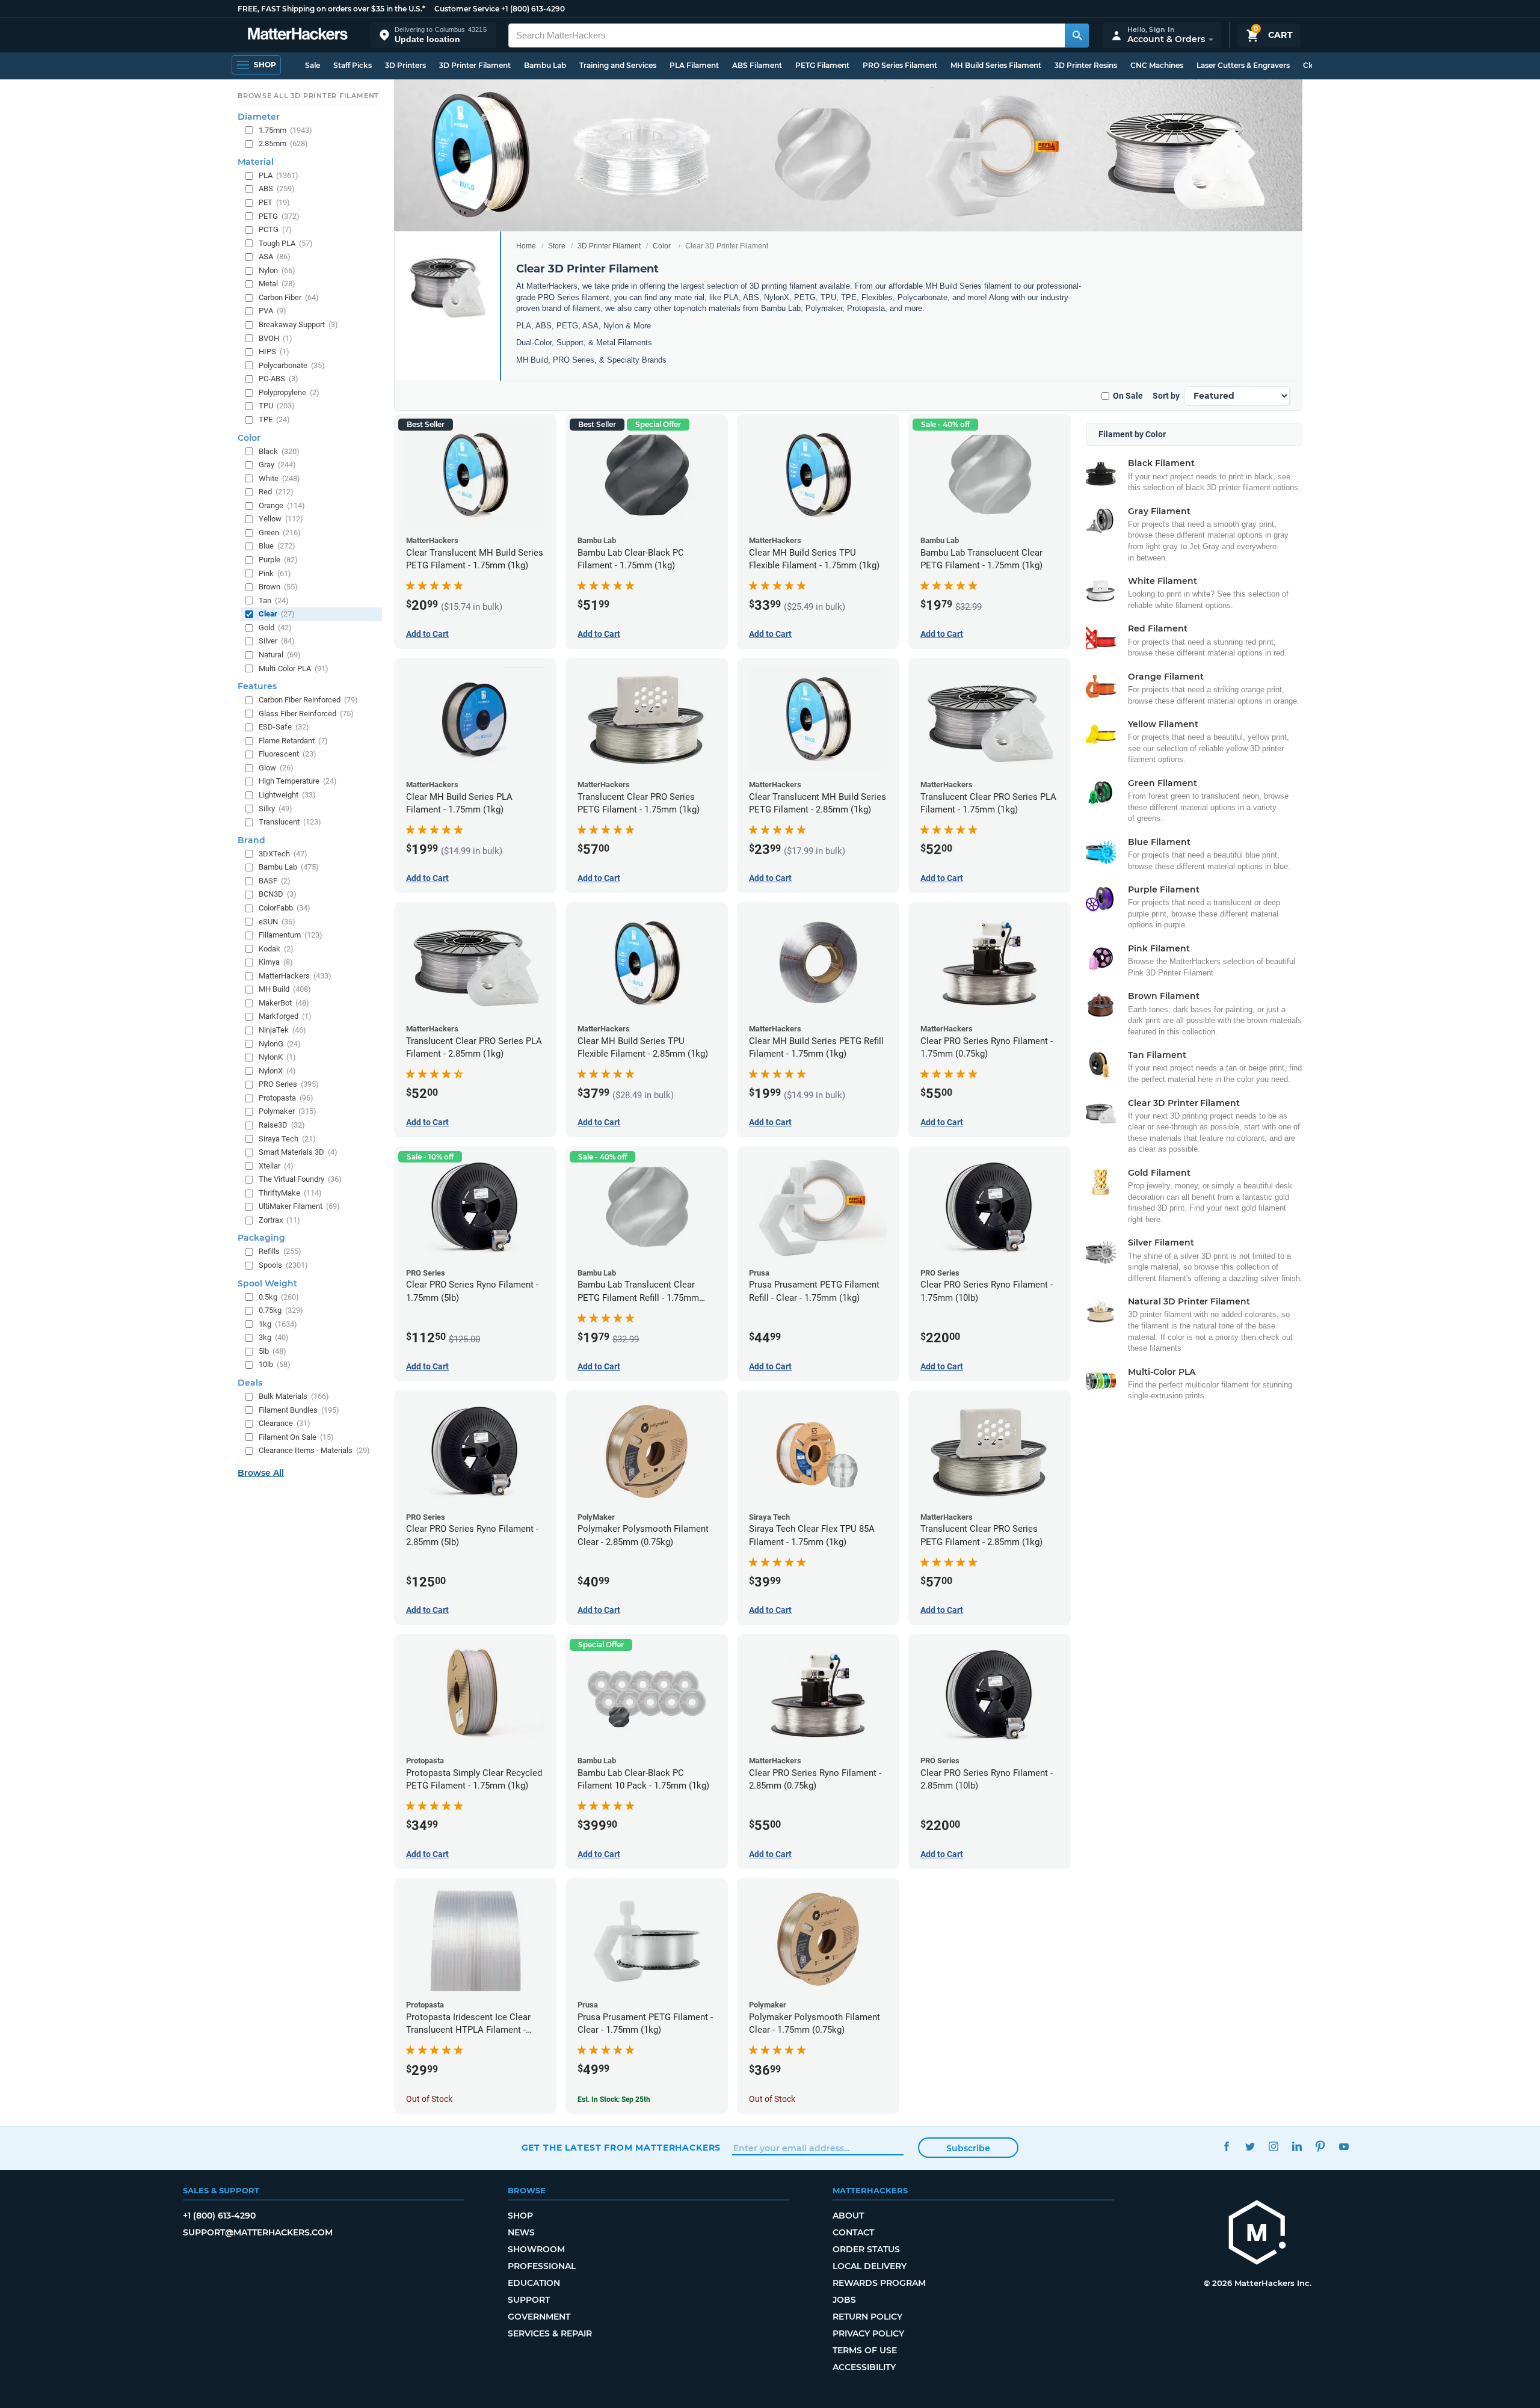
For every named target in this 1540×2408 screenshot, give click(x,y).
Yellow (281, 519)
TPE (274, 419)
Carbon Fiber (289, 297)
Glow (276, 768)
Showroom (536, 2249)
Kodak (276, 949)
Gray (277, 465)
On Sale (1128, 396)
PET (274, 202)
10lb (275, 1364)
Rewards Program (879, 2283)
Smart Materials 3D (298, 1152)
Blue (277, 546)
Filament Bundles (299, 1410)
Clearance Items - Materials (314, 1450)
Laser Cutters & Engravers (1243, 65)
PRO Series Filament (900, 65)
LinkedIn (1297, 2146)
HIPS (274, 352)
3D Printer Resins (1086, 65)
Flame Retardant (293, 741)
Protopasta (286, 1098)
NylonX (277, 1071)
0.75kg (281, 1310)
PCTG (275, 229)
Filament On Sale (296, 1437)
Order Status (866, 2249)
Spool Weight (267, 1283)
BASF (275, 881)
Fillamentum (291, 935)
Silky (276, 809)
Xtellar (276, 1166)
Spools (283, 1265)
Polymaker (288, 1111)
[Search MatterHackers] (1077, 35)
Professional (542, 2266)
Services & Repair (550, 2333)
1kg (278, 1324)
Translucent (290, 822)
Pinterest (1321, 2146)
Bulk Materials (294, 1396)
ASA (275, 256)
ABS (277, 189)
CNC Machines (1157, 65)
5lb (273, 1351)
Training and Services (618, 65)
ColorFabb (285, 908)
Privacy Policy (868, 2333)
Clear (277, 614)
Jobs (844, 2300)
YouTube (1344, 2146)
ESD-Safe (284, 727)
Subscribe (968, 2148)
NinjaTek (282, 1030)
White (279, 478)
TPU (277, 406)
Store (557, 246)
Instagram (1274, 2146)
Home (526, 246)
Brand (251, 840)
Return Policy (867, 2317)
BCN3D (278, 894)
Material (256, 162)
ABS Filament (757, 65)
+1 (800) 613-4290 (533, 9)
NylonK (277, 1057)
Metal (277, 284)
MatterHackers (295, 976)
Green (280, 533)
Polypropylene (289, 392)
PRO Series (289, 1084)
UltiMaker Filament (299, 1206)
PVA (273, 311)
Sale (313, 65)
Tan (274, 600)
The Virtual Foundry (300, 1179)
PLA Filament (694, 65)
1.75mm (285, 130)
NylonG (280, 1044)
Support (529, 2300)
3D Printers (405, 65)
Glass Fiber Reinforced (306, 714)
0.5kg (279, 1297)
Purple (278, 560)
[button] (433, 35)
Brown (278, 587)
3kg (274, 1337)
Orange (282, 505)
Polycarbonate (292, 365)
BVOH (276, 338)
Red (276, 492)
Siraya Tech (287, 1139)
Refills (280, 1251)
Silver (277, 641)
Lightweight (287, 795)
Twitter (1250, 2146)
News (521, 2232)
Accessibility (864, 2367)
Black (279, 451)
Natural (280, 655)
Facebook (1227, 2146)
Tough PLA (286, 243)
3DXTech (283, 854)
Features (257, 686)
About (848, 2216)
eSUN (277, 922)
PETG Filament (822, 65)
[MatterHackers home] (298, 35)
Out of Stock (429, 2099)
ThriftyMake (290, 1193)
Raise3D (282, 1125)
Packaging (261, 1238)
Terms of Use (865, 2350)
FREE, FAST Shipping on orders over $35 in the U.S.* (331, 9)
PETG (279, 216)
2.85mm (283, 143)
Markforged (285, 1016)
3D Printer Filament (475, 65)
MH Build (285, 989)
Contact (853, 2232)
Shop (520, 2216)
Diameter (259, 117)
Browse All (261, 1473)
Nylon (277, 270)
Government (539, 2317)
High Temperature (298, 781)
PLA (279, 175)
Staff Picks (353, 65)
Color (662, 246)
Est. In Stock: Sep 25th (614, 2099)
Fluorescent (288, 754)
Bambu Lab (545, 65)
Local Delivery (870, 2266)
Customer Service (467, 9)
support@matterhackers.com (258, 2232)
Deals (250, 1383)
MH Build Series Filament (996, 65)
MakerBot (284, 1003)
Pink (275, 573)
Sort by (1166, 396)
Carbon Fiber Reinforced (308, 700)
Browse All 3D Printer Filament (308, 96)
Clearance (285, 1423)
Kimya (276, 962)
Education (534, 2283)
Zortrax (279, 1220)
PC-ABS (279, 379)
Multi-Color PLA (294, 668)
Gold (275, 628)
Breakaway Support (298, 324)
